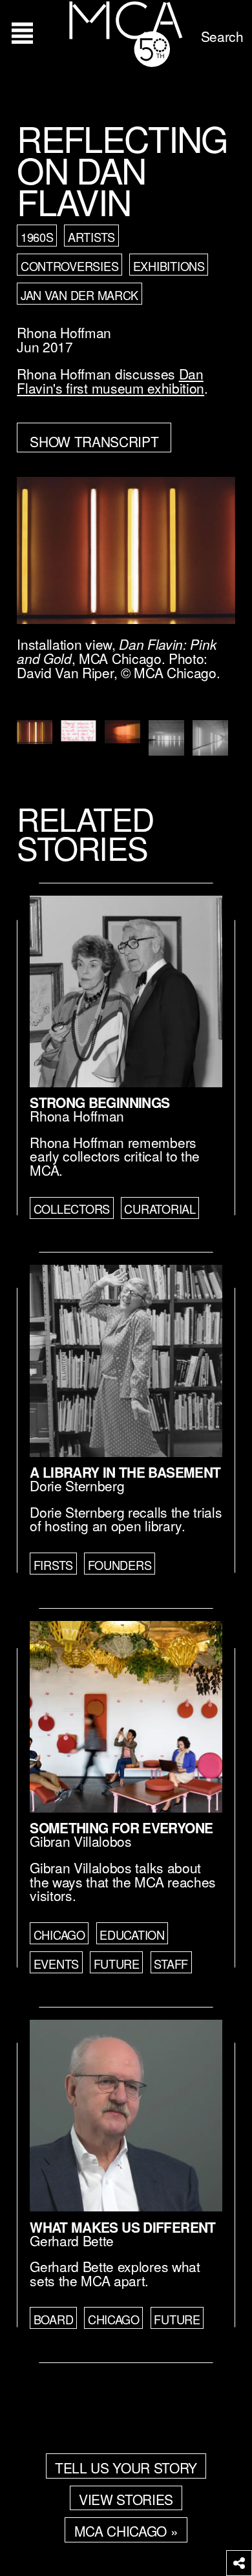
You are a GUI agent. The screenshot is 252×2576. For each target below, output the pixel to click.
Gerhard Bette (72, 2240)
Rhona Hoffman (64, 332)
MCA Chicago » (126, 2531)
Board (54, 2319)
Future (117, 1964)
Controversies (69, 266)
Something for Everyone (121, 1827)
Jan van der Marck (79, 295)
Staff (171, 1964)
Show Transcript (94, 441)
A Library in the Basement (125, 1472)
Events (56, 1964)
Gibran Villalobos (81, 1841)
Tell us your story (126, 2468)
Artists (91, 237)
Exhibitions (169, 266)
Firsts (53, 1565)
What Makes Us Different (123, 2227)
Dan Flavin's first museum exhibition (110, 381)
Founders (120, 1565)
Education (132, 1935)
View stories (126, 2499)
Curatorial (160, 1209)
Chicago (59, 1935)
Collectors (72, 1209)
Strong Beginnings (100, 1102)
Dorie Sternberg (77, 1485)
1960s (37, 237)
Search (222, 36)
